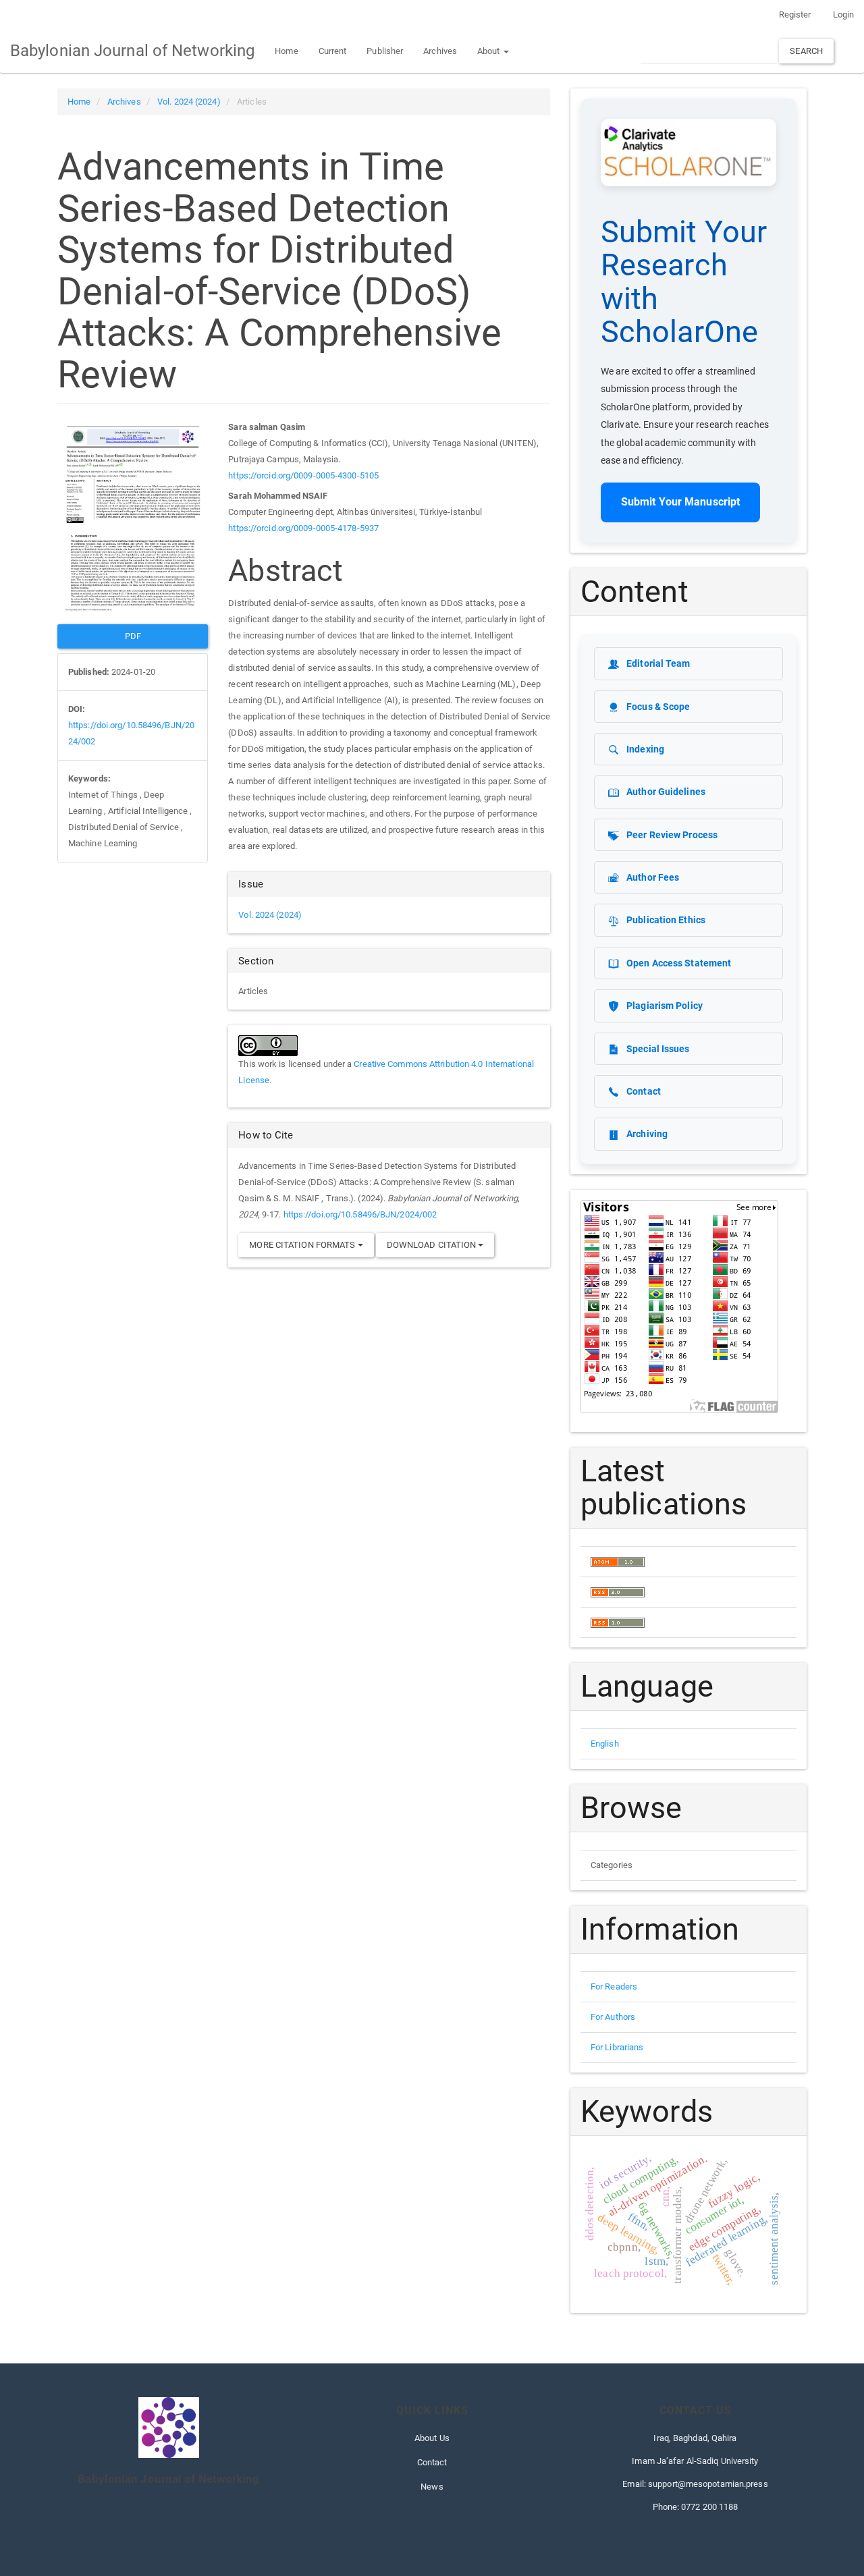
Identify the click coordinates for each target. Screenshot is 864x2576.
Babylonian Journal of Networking (132, 51)
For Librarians (617, 2047)
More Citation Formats (303, 1245)
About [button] (490, 51)
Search (806, 51)
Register (795, 15)
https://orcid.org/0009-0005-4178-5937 (303, 528)
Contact (432, 2462)
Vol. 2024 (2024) (189, 102)
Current (333, 51)
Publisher (385, 51)
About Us (432, 2438)
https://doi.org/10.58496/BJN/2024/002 (360, 1214)
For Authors (613, 2017)
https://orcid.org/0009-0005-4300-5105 (303, 475)
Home (286, 51)
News (432, 2487)
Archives (440, 51)
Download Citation (433, 1245)
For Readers (614, 1986)
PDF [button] (133, 636)
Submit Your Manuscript (680, 502)
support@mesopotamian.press (708, 2484)
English (605, 1744)
